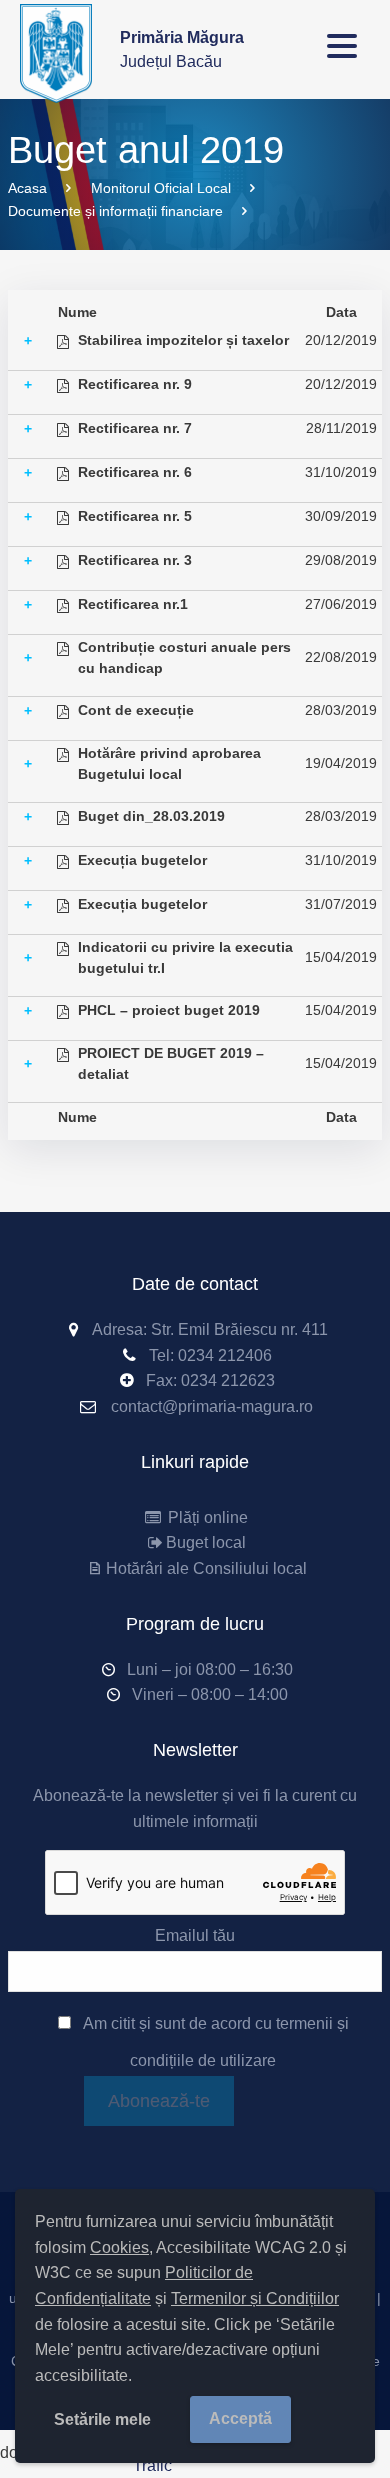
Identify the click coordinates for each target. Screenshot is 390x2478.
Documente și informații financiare (115, 211)
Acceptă (240, 2418)
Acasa (27, 188)
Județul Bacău (182, 49)
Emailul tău (195, 1935)
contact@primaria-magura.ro (212, 1406)
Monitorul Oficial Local (161, 188)
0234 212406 (225, 1355)
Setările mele (102, 2419)
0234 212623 (228, 1380)
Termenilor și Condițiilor (255, 2298)
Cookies (119, 2247)
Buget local (206, 1542)
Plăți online (206, 1517)
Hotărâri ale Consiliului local (206, 1568)
